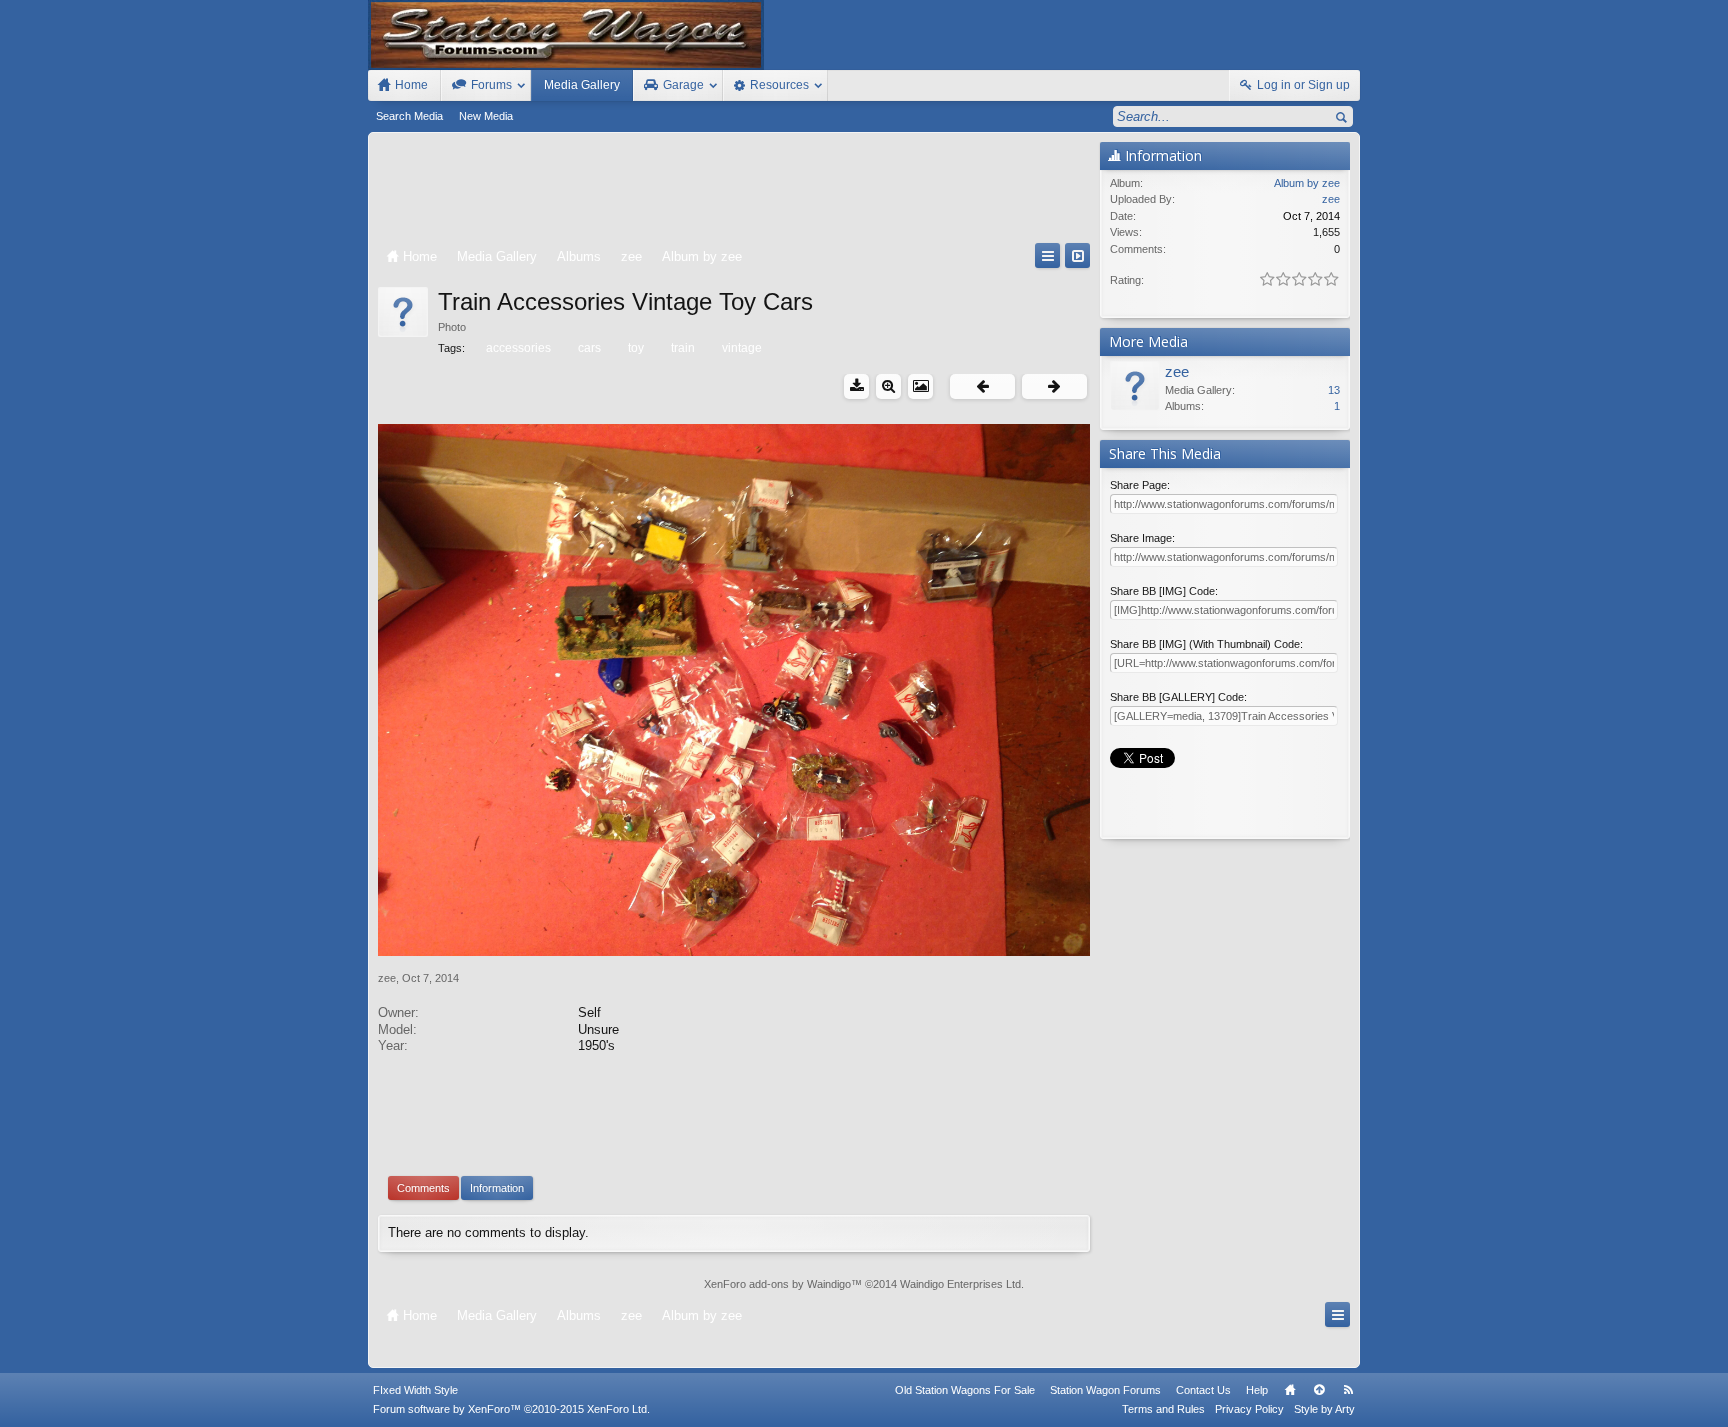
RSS (1348, 1390)
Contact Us (1203, 1390)
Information (497, 1188)
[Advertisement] (734, 192)
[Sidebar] (1077, 255)
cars (589, 348)
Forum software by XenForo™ (511, 1409)
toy (636, 348)
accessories (518, 348)
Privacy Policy (1249, 1409)
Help (1257, 1390)
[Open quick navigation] (1047, 255)
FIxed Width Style (415, 1390)
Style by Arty (1324, 1409)
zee (387, 978)
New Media (486, 116)
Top (1319, 1390)
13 (1334, 390)
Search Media (409, 116)
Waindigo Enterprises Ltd (960, 1284)
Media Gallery (582, 85)
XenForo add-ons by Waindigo (777, 1284)
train (683, 348)
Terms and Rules (1163, 1409)
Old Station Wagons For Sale (965, 1390)
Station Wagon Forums (1105, 1390)
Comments (423, 1188)
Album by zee (1307, 183)
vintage (742, 348)
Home (1290, 1390)
